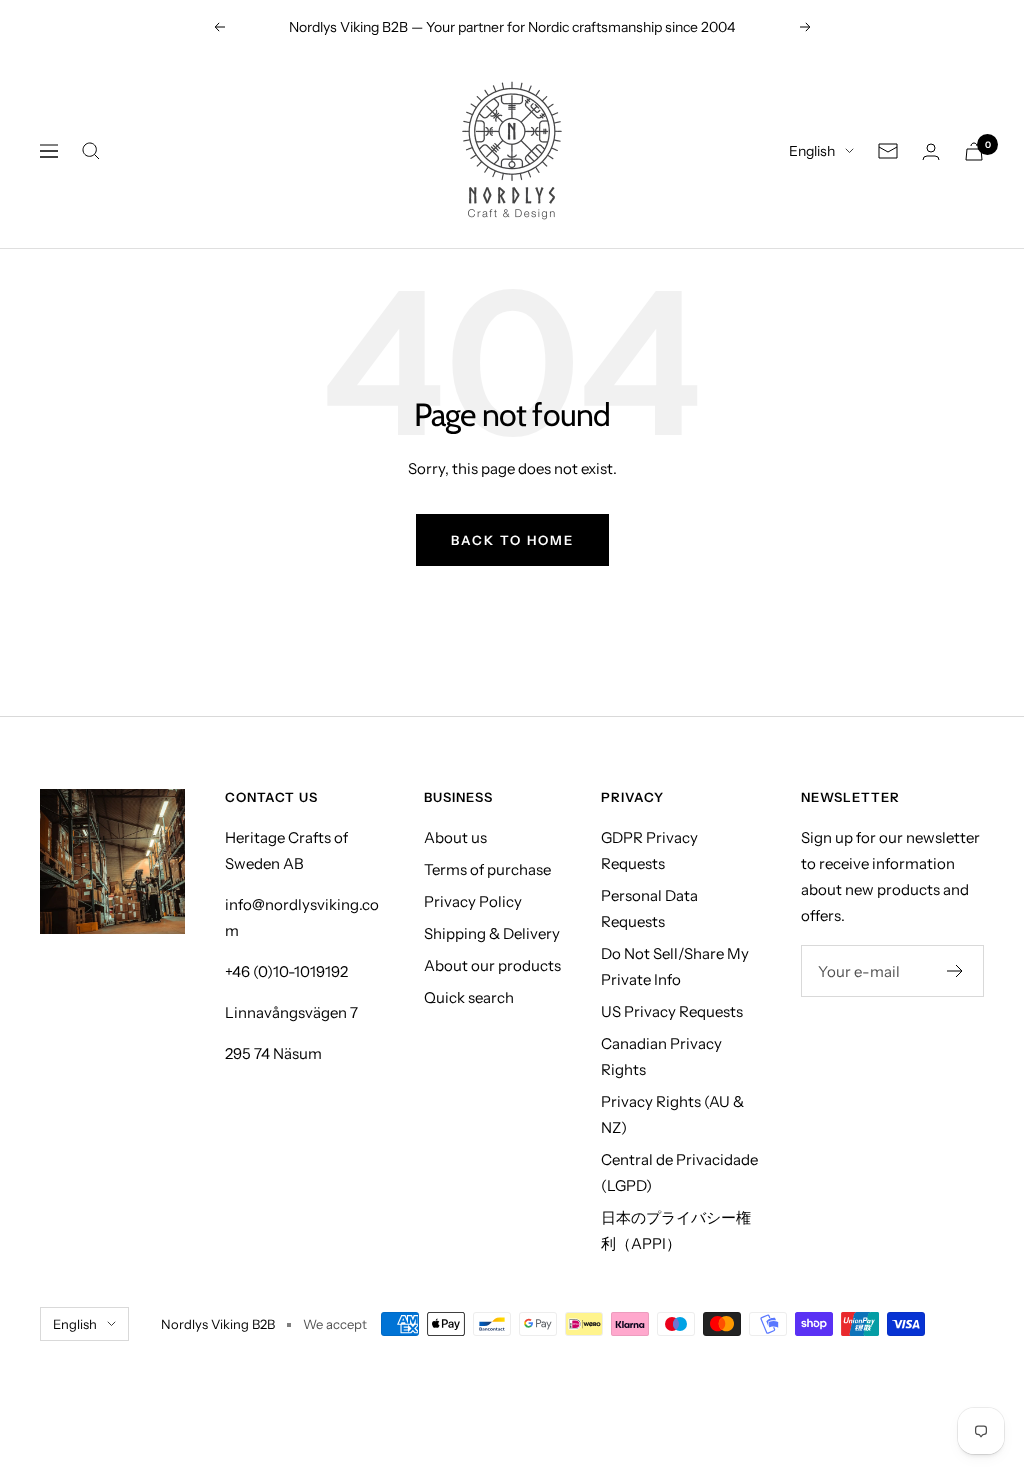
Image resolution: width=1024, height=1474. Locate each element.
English (812, 151)
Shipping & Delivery (492, 933)
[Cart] (974, 151)
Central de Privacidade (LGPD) (679, 1172)
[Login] (931, 151)
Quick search (469, 997)
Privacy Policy (473, 901)
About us (455, 837)
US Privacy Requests (672, 1011)
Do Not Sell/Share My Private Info (675, 966)
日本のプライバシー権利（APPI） (676, 1230)
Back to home (512, 540)
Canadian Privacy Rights (661, 1056)
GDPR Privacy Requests (649, 850)
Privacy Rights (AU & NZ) (672, 1114)
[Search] (91, 151)
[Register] (955, 971)
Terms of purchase (487, 869)
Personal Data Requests (649, 908)
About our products (492, 965)
